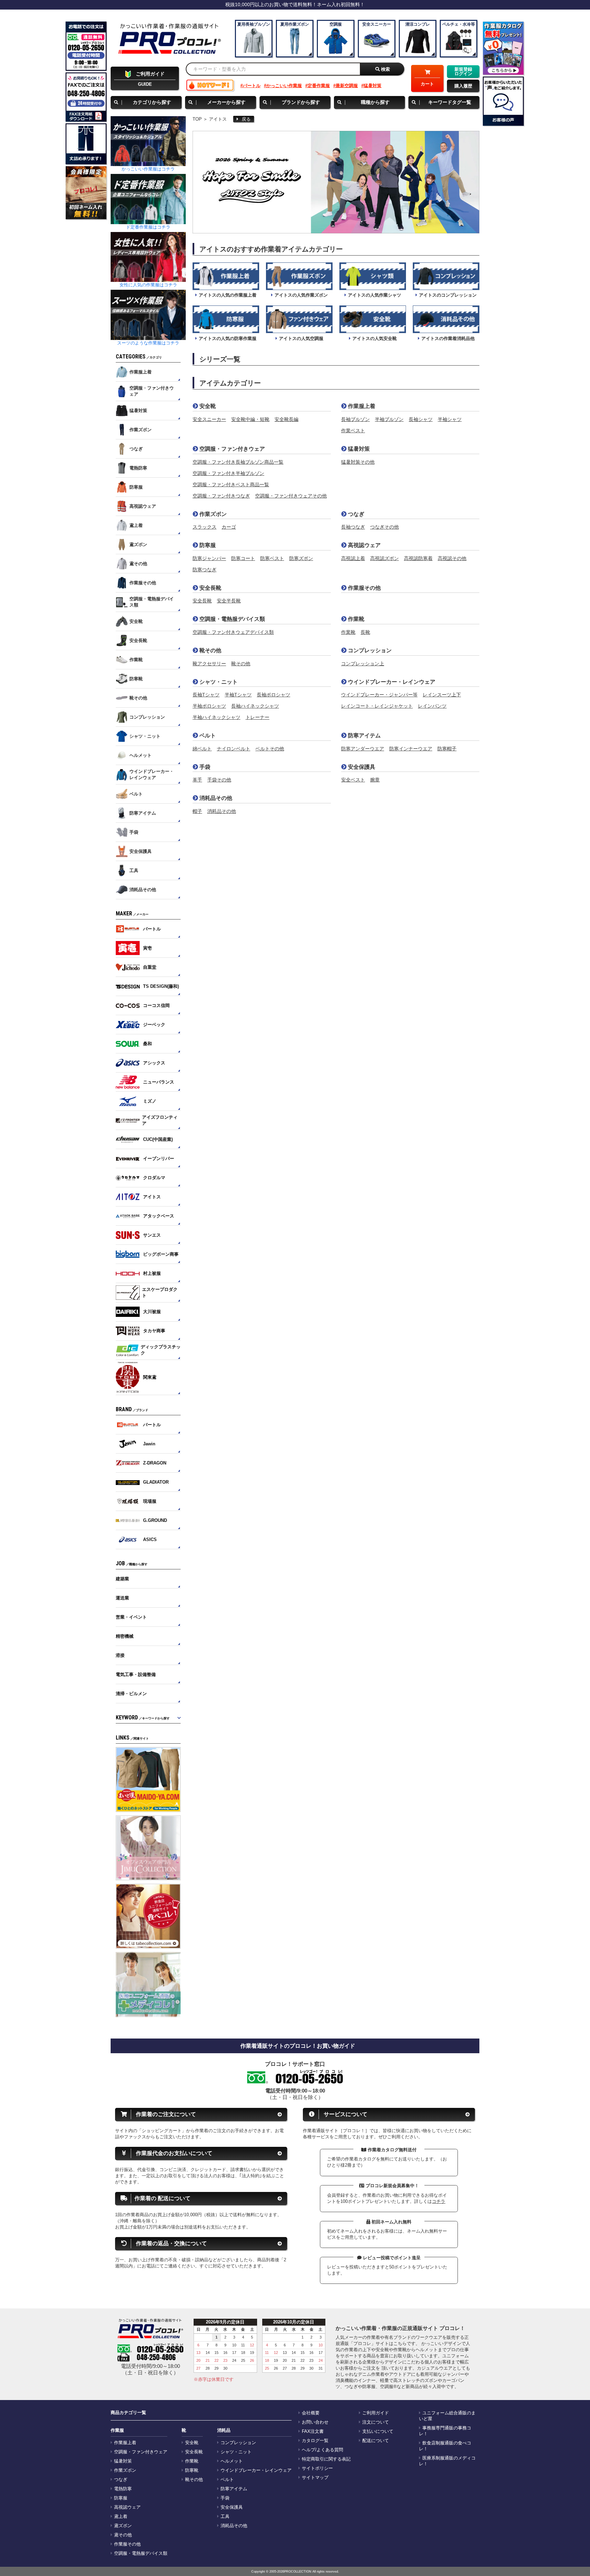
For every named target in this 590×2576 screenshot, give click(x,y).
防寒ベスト (272, 558)
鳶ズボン (123, 2526)
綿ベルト (202, 749)
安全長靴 (210, 588)
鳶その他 (123, 2535)
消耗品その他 (215, 798)
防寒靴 (192, 2470)
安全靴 (207, 406)
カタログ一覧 (315, 2441)
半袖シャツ (450, 419)
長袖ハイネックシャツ (255, 706)
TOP (197, 119)
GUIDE (150, 79)
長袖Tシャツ (206, 695)
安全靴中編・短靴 (250, 419)
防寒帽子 (447, 749)
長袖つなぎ (353, 527)
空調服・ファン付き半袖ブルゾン (228, 473)
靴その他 (210, 650)
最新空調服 (347, 86)
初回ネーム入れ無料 (391, 2222)
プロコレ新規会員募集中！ (392, 2186)
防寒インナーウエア (411, 749)
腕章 (375, 780)
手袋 (204, 767)
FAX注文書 (313, 2431)
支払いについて (378, 2431)
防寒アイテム (364, 735)
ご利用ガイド (376, 2413)
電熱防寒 (123, 2489)
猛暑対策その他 (358, 462)
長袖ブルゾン (355, 419)
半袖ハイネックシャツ (216, 717)
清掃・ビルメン (131, 1694)
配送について (376, 2441)
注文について (376, 2422)
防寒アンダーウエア (363, 749)
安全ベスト (353, 780)
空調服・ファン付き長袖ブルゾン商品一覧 (238, 462)
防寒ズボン (301, 558)
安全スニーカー (209, 419)
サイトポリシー (317, 2468)
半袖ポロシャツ (209, 706)
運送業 (122, 1598)
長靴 (365, 632)
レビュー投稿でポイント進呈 (391, 2258)
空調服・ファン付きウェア (231, 449)
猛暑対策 (373, 86)
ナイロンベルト (234, 749)
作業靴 (355, 619)
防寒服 (207, 545)
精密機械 (125, 1636)
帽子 (197, 811)
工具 (225, 2517)
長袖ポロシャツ (273, 695)
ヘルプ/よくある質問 (322, 2450)
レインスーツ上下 (442, 695)
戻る (246, 119)
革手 (197, 780)
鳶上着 (121, 2517)
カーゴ (229, 527)
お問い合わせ (315, 2422)
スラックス (205, 527)
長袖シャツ (421, 419)
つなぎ (355, 514)
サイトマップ (315, 2478)
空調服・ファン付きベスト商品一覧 (231, 485)
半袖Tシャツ (238, 695)
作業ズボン (212, 514)
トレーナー (257, 717)
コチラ (439, 2201)
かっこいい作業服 (284, 86)
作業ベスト (353, 431)
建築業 (122, 1579)
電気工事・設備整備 (136, 1674)
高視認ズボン (384, 558)
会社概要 (311, 2413)
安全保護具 (361, 767)
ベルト (207, 735)
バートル (252, 86)
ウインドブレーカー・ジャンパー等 (379, 695)
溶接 (120, 1655)
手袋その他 (219, 780)
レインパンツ (432, 706)
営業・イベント (131, 1617)
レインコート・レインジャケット (377, 706)
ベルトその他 (270, 749)
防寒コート (243, 558)
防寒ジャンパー (209, 558)
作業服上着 (361, 406)
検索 (385, 69)
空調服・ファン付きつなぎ (221, 496)
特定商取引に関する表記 (326, 2459)
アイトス (218, 119)
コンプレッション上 (363, 664)
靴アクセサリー (209, 664)
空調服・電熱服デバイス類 (231, 619)
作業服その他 (364, 588)
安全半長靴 (229, 601)
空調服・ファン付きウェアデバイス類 (233, 632)
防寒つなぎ (205, 570)
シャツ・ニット (218, 682)
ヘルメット (232, 2461)
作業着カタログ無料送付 (391, 2150)
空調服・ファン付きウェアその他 (291, 496)
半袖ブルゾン (389, 419)
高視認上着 (353, 558)
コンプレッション (369, 650)
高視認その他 (452, 558)
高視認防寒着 (418, 558)
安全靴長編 (286, 419)
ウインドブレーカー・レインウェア (391, 682)
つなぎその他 (384, 527)
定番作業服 (319, 86)
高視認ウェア (364, 545)
